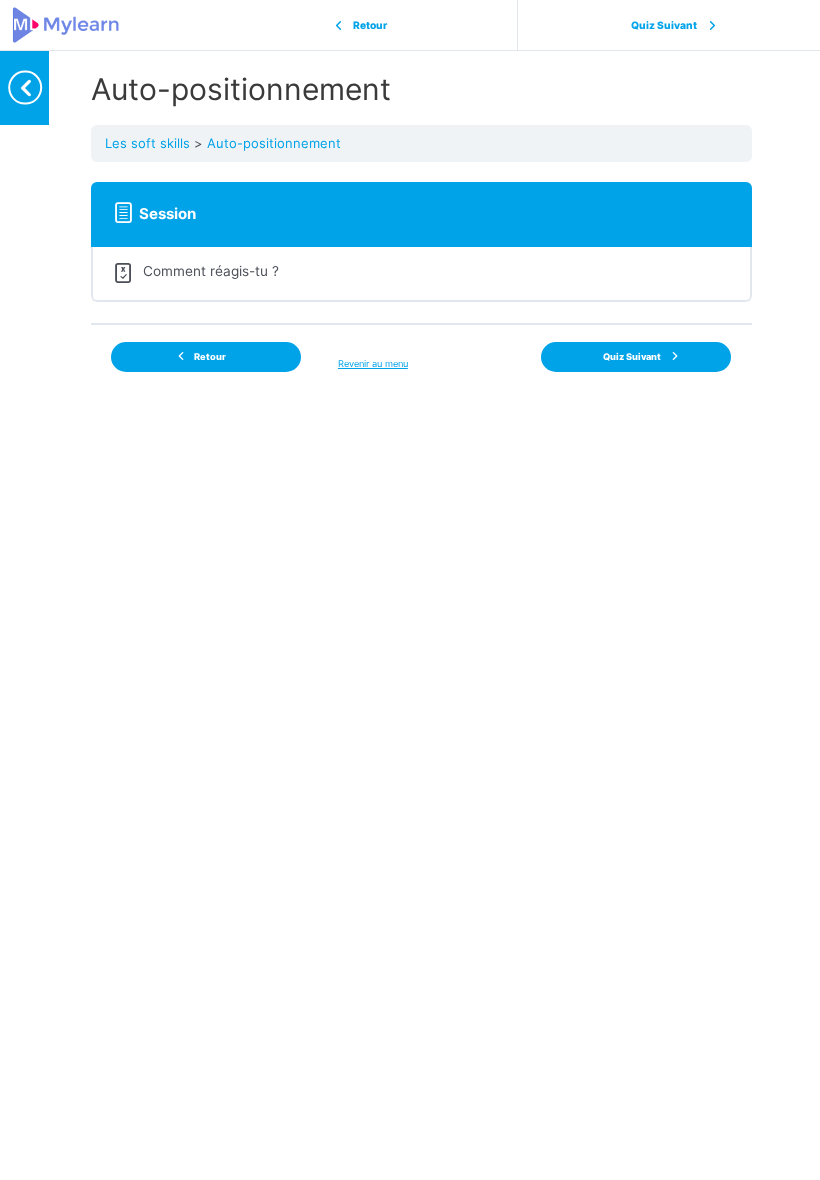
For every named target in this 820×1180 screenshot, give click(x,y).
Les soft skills (147, 143)
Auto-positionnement (274, 143)
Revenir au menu (373, 363)
